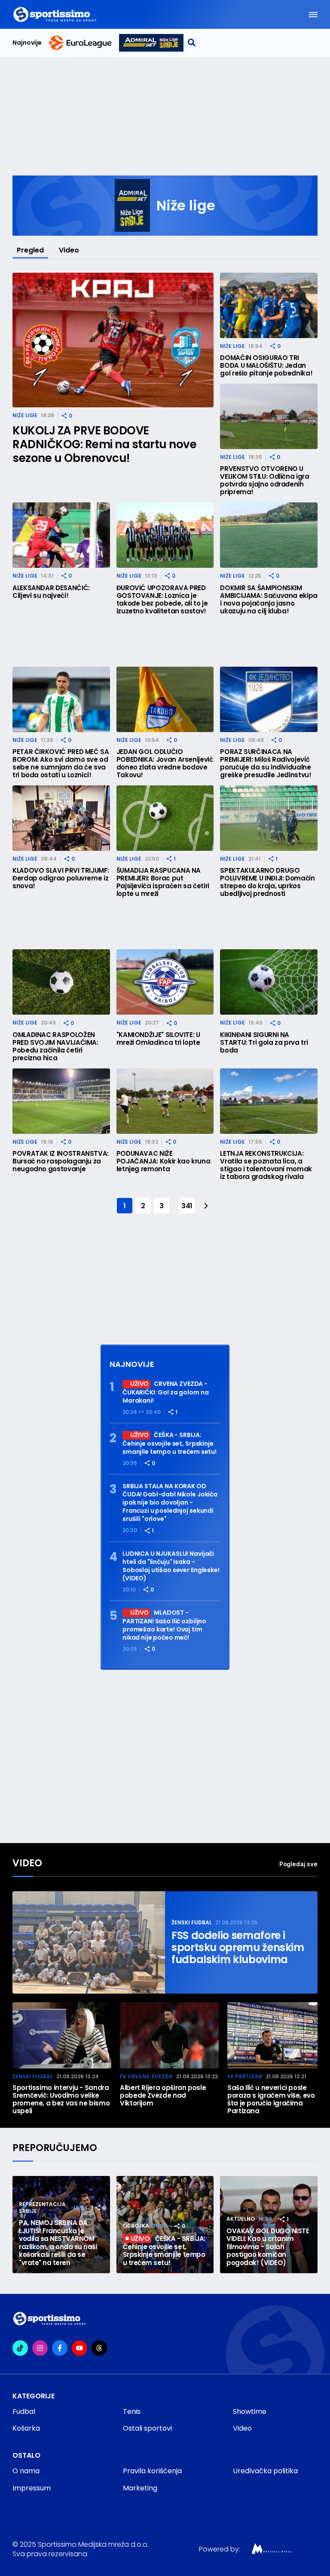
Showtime (250, 2411)
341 (187, 1206)
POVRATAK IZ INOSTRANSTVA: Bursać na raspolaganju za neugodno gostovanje (61, 1161)
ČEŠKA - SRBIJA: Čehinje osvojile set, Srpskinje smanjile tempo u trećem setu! (170, 1443)
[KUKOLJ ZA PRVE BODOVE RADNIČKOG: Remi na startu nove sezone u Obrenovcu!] (113, 340)
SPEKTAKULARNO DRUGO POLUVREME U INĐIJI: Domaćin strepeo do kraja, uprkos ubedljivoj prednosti (267, 882)
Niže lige (25, 415)
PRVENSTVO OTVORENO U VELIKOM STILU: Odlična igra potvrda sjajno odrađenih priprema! (264, 480)
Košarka (26, 2428)
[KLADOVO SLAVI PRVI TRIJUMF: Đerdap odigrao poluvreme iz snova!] (61, 818)
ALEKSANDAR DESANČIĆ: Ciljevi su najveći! (51, 592)
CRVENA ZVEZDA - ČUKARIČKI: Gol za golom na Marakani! (165, 1392)
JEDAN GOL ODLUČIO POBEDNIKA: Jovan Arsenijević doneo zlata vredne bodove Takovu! (165, 763)
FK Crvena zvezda (146, 2076)
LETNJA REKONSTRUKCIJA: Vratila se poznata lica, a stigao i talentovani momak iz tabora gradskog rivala (266, 1165)
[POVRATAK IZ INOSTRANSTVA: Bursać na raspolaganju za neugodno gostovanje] (61, 1101)
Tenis (132, 2411)
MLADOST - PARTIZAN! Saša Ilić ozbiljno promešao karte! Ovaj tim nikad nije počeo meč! (164, 1625)
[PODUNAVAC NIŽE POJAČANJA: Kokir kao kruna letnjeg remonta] (165, 1101)
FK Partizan (245, 2076)
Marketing (140, 2488)
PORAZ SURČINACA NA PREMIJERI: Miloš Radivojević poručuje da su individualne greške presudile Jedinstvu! (266, 763)
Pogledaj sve (298, 1864)
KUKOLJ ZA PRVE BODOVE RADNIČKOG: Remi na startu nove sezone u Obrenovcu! (104, 444)
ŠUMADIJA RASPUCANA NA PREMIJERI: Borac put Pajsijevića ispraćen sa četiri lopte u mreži (163, 882)
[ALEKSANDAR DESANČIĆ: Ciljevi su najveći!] (61, 535)
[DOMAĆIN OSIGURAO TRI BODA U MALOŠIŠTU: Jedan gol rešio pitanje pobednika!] (269, 305)
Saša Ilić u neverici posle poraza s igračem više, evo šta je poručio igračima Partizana (271, 2099)
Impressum (32, 2488)
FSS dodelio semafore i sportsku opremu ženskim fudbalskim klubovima (238, 1948)
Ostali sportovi (147, 2428)
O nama (26, 2471)
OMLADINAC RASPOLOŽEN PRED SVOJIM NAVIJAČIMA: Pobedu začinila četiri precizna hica (55, 1046)
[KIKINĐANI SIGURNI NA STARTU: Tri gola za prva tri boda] (269, 982)
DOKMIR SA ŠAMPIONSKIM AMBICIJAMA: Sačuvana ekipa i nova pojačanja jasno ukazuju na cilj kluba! (269, 600)
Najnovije (27, 43)
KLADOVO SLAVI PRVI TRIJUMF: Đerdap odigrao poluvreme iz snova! (61, 878)
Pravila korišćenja (152, 2471)
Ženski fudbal (192, 1922)
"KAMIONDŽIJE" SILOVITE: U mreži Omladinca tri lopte (158, 1039)
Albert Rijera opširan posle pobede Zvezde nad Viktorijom (163, 2096)
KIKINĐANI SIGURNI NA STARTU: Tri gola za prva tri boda (264, 1043)
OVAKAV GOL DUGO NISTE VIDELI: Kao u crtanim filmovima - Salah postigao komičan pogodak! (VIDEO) (268, 2247)
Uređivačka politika (265, 2471)
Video (69, 250)
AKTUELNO (241, 2219)
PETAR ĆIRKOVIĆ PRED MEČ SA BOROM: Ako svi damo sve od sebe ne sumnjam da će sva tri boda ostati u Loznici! (61, 763)
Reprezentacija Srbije (42, 2208)
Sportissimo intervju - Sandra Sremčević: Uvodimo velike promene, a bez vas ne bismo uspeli (61, 2099)
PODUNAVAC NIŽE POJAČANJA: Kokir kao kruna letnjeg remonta (163, 1161)
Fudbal (24, 2411)
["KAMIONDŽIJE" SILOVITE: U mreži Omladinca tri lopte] (165, 982)
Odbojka (136, 2226)
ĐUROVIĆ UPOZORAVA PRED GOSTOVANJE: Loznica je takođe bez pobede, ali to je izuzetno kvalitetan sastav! (162, 600)
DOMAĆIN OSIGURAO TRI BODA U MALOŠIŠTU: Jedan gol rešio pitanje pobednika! (266, 366)
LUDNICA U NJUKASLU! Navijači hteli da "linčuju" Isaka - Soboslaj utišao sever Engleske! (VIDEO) (171, 1566)
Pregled (30, 250)
